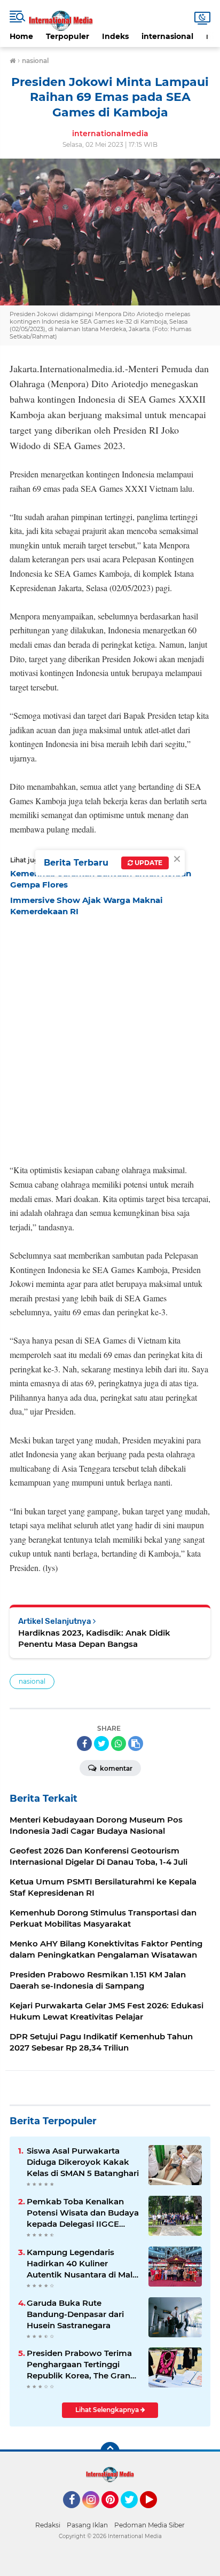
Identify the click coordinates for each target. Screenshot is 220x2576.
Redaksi (48, 2525)
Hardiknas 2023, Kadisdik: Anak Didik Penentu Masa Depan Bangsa (94, 1638)
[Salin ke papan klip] (136, 1743)
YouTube (156, 2513)
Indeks (115, 36)
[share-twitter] (101, 1743)
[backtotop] (110, 2452)
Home (21, 36)
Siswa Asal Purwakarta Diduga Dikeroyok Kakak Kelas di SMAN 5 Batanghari (83, 2162)
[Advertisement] (110, 1037)
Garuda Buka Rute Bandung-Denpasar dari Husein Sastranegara (75, 2314)
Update (148, 863)
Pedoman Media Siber (150, 2525)
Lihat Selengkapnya (108, 2410)
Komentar (115, 1768)
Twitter (134, 2513)
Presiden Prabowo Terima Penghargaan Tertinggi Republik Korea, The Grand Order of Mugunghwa (81, 2365)
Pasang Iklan (87, 2525)
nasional (32, 1681)
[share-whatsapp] (119, 1743)
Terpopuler (68, 36)
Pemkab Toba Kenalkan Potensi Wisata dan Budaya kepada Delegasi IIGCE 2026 (83, 2213)
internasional (167, 36)
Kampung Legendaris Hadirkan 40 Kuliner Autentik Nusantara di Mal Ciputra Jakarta (80, 2264)
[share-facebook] (84, 1743)
